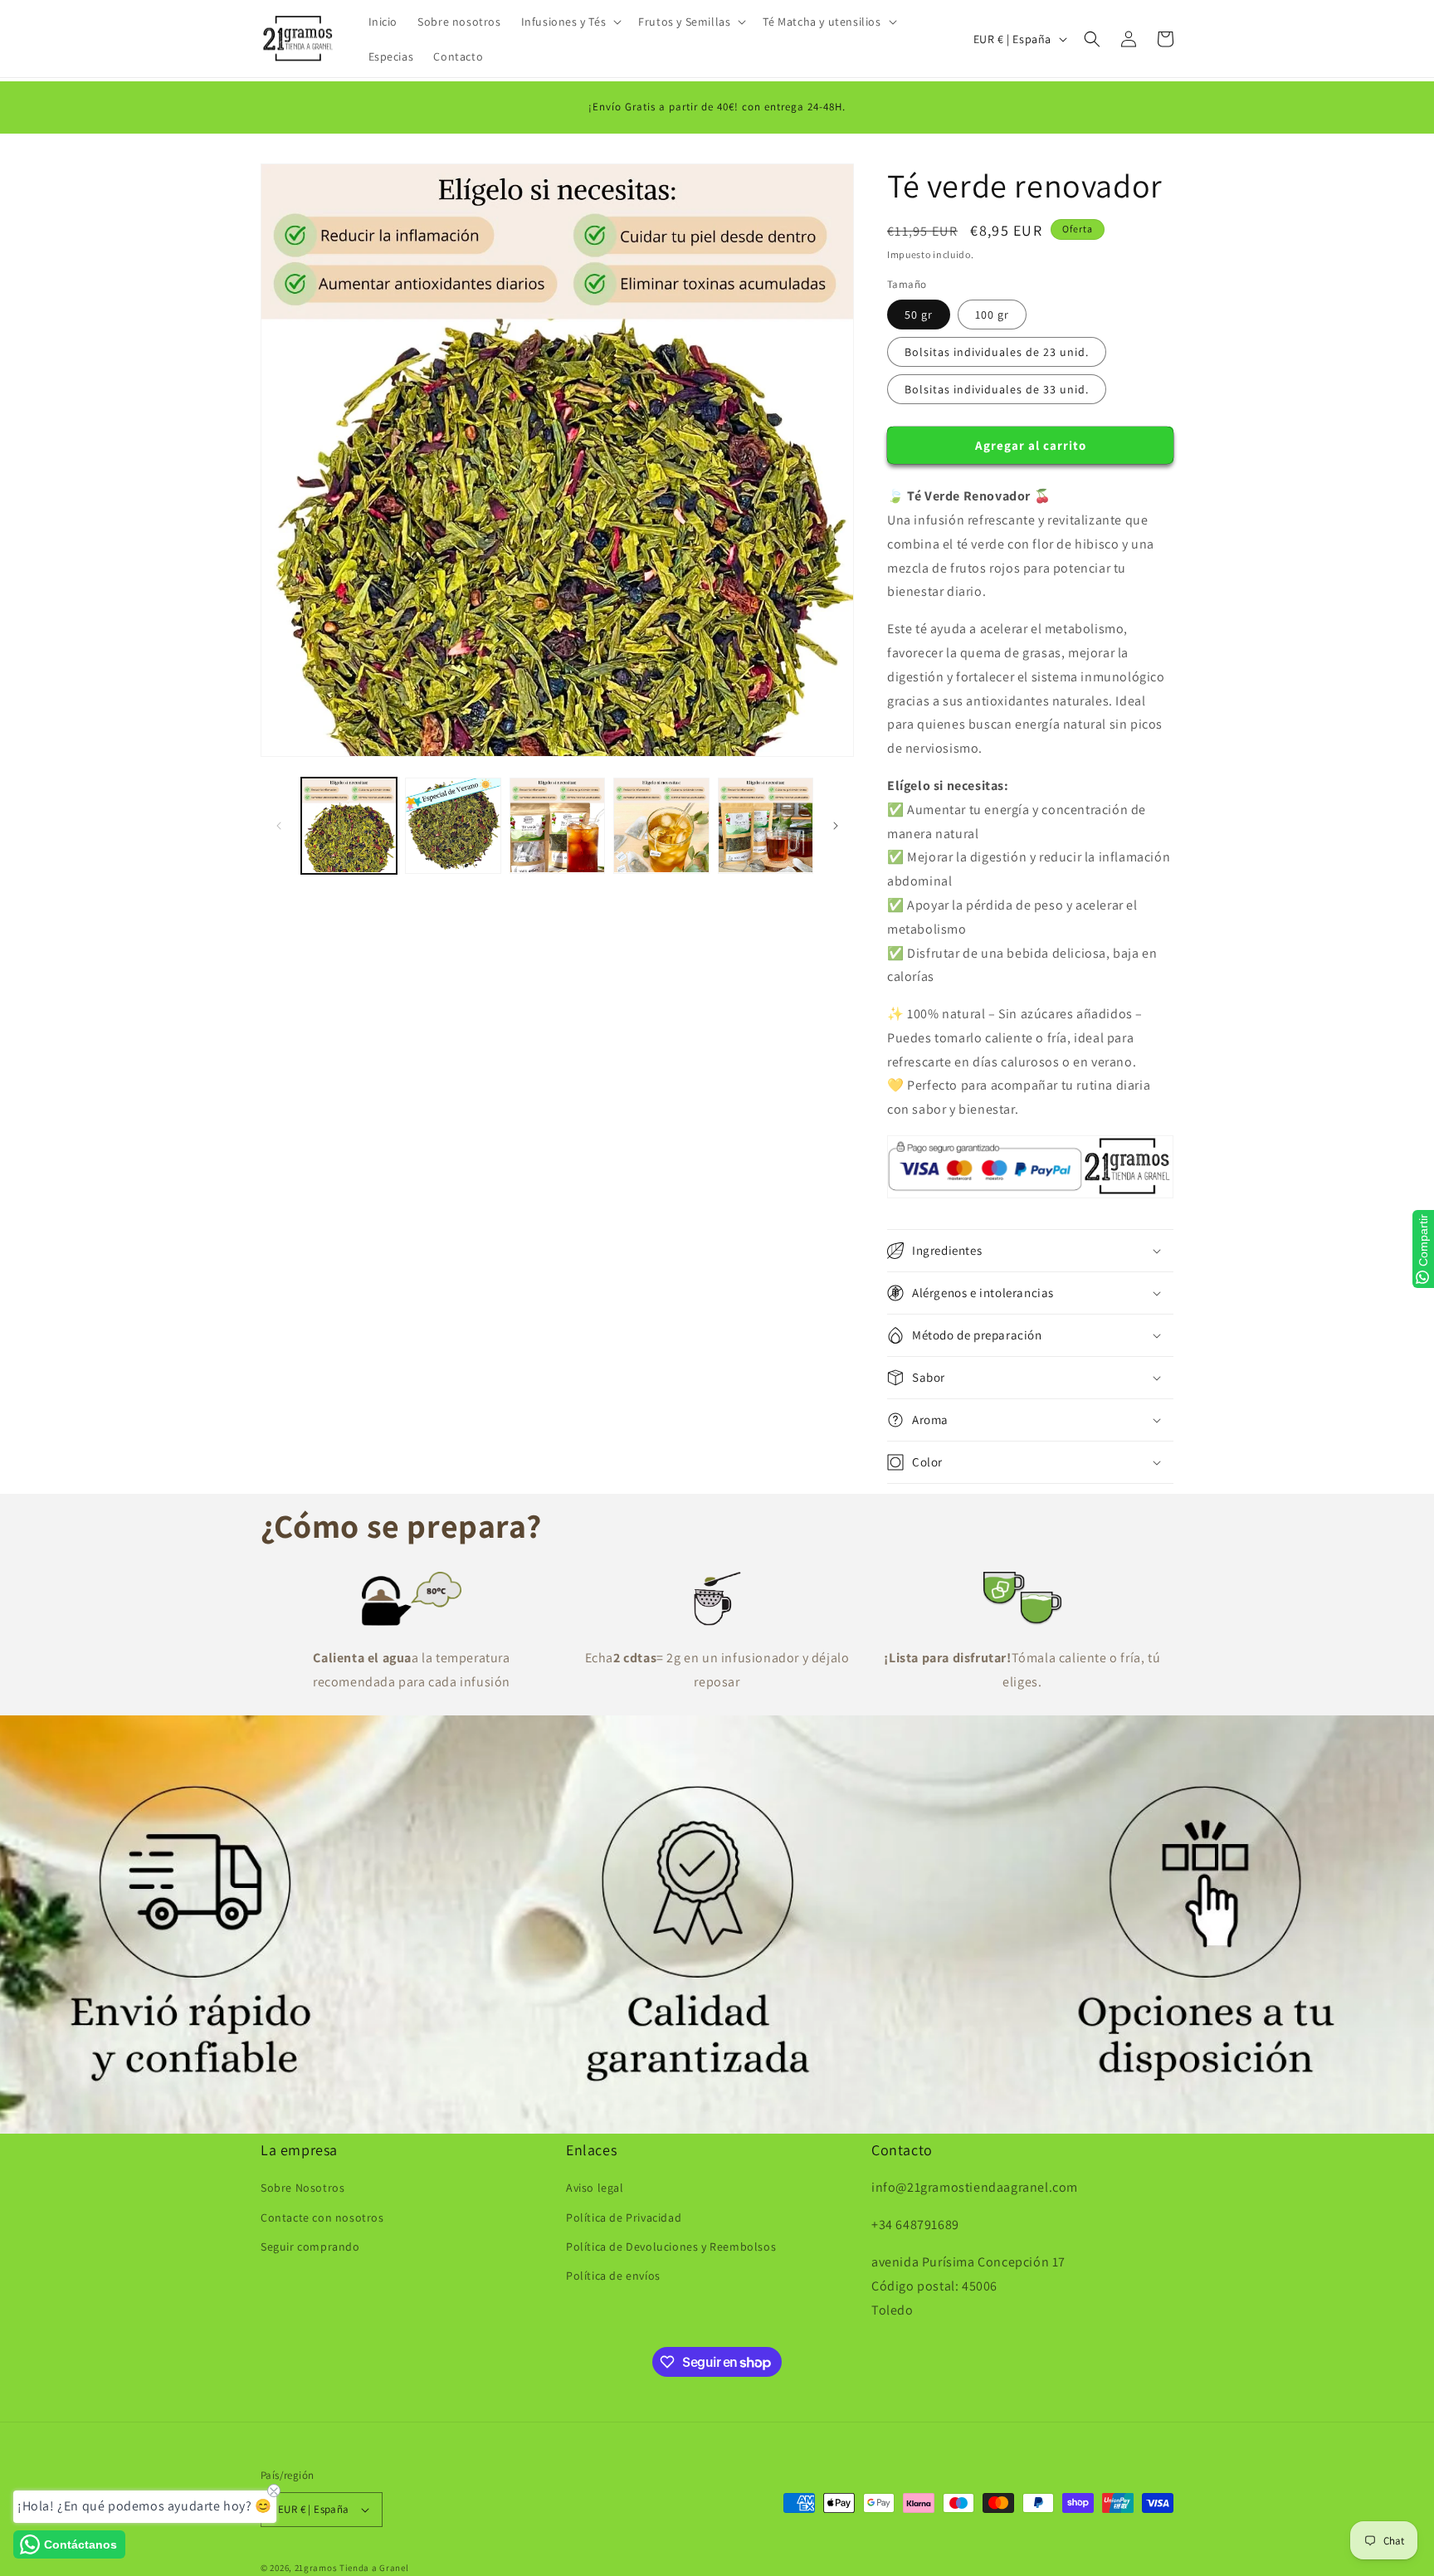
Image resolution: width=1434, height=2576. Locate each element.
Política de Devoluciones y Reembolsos (671, 2247)
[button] (570, 22)
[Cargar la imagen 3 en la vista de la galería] (557, 825)
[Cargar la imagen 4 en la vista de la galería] (661, 825)
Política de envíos (613, 2276)
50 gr (919, 315)
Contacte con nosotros (322, 2217)
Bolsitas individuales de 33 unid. (997, 389)
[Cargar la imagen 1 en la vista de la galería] (349, 825)
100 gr (992, 315)
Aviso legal (595, 2188)
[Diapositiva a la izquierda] (279, 826)
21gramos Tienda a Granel (352, 2568)
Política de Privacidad (624, 2217)
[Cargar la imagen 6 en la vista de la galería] (766, 825)
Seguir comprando (310, 2247)
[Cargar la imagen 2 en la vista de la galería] (453, 825)
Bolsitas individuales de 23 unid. (997, 352)
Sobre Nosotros (302, 2188)
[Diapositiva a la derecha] (836, 826)
